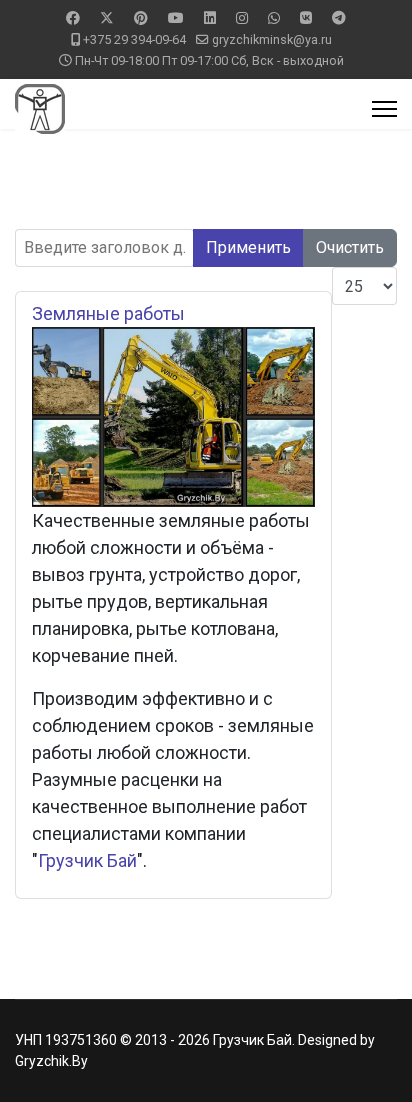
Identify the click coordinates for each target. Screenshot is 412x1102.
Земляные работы (108, 313)
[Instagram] (242, 18)
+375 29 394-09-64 (134, 39)
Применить (248, 247)
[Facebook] (73, 18)
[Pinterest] (141, 18)
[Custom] (339, 18)
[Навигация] (384, 109)
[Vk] (306, 18)
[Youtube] (176, 18)
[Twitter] (107, 18)
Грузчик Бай (87, 860)
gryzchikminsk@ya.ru (272, 39)
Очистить (350, 247)
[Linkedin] (210, 18)
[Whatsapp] (274, 18)
